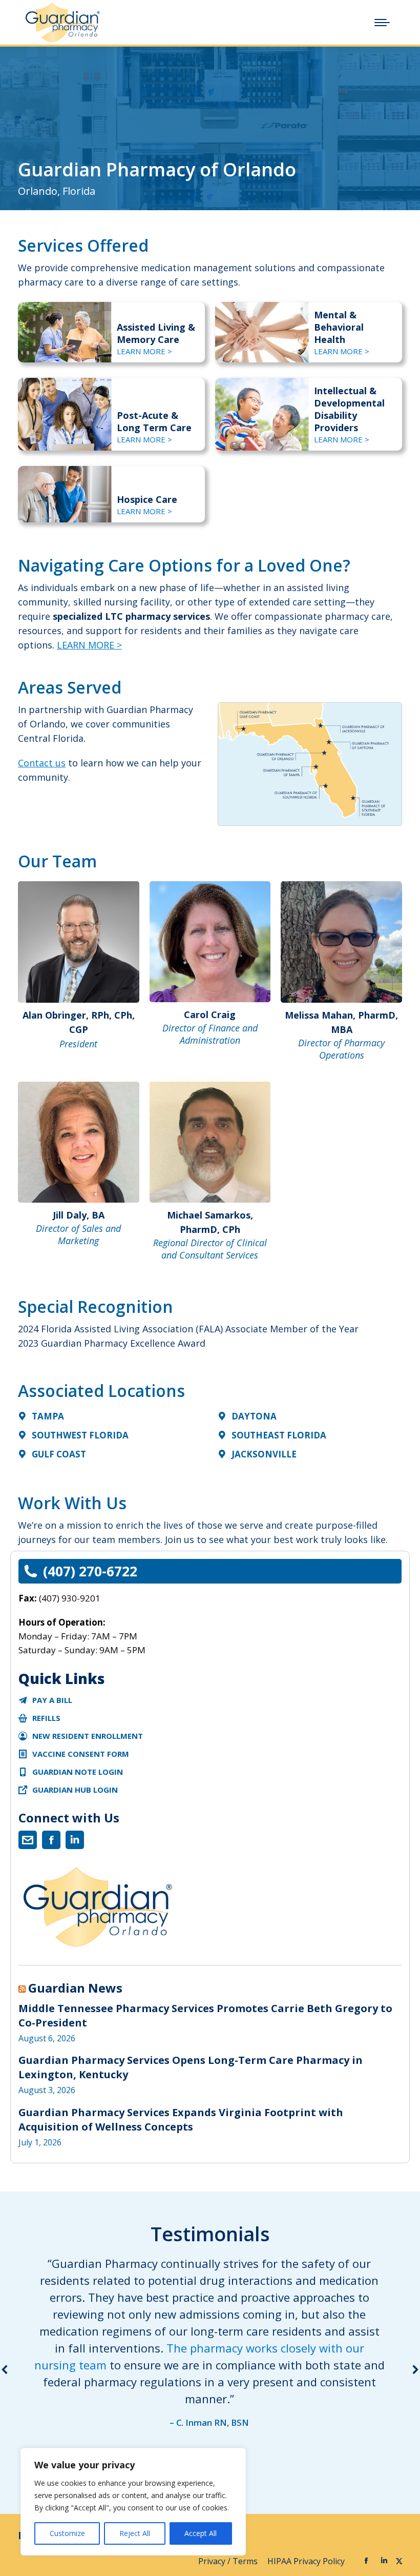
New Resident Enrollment (88, 1736)
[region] (133, 2502)
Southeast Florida (279, 1435)
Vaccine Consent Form (81, 1754)
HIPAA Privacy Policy (307, 2561)
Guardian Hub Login (75, 1790)
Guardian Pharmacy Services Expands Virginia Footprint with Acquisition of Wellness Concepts (181, 2119)
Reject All (135, 2533)
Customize (67, 2533)
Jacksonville (264, 1454)
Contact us (42, 763)
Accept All (201, 2533)
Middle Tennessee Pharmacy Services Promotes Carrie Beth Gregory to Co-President (205, 2015)
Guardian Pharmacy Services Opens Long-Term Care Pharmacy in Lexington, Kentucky (191, 2067)
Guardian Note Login (78, 1772)
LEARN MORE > (144, 351)
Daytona (254, 1416)
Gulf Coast (59, 1454)
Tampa (48, 1416)
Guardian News (75, 1988)
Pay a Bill (52, 1700)
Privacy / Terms (229, 2561)
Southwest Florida (80, 1435)
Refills (46, 1718)
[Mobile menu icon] (382, 23)
